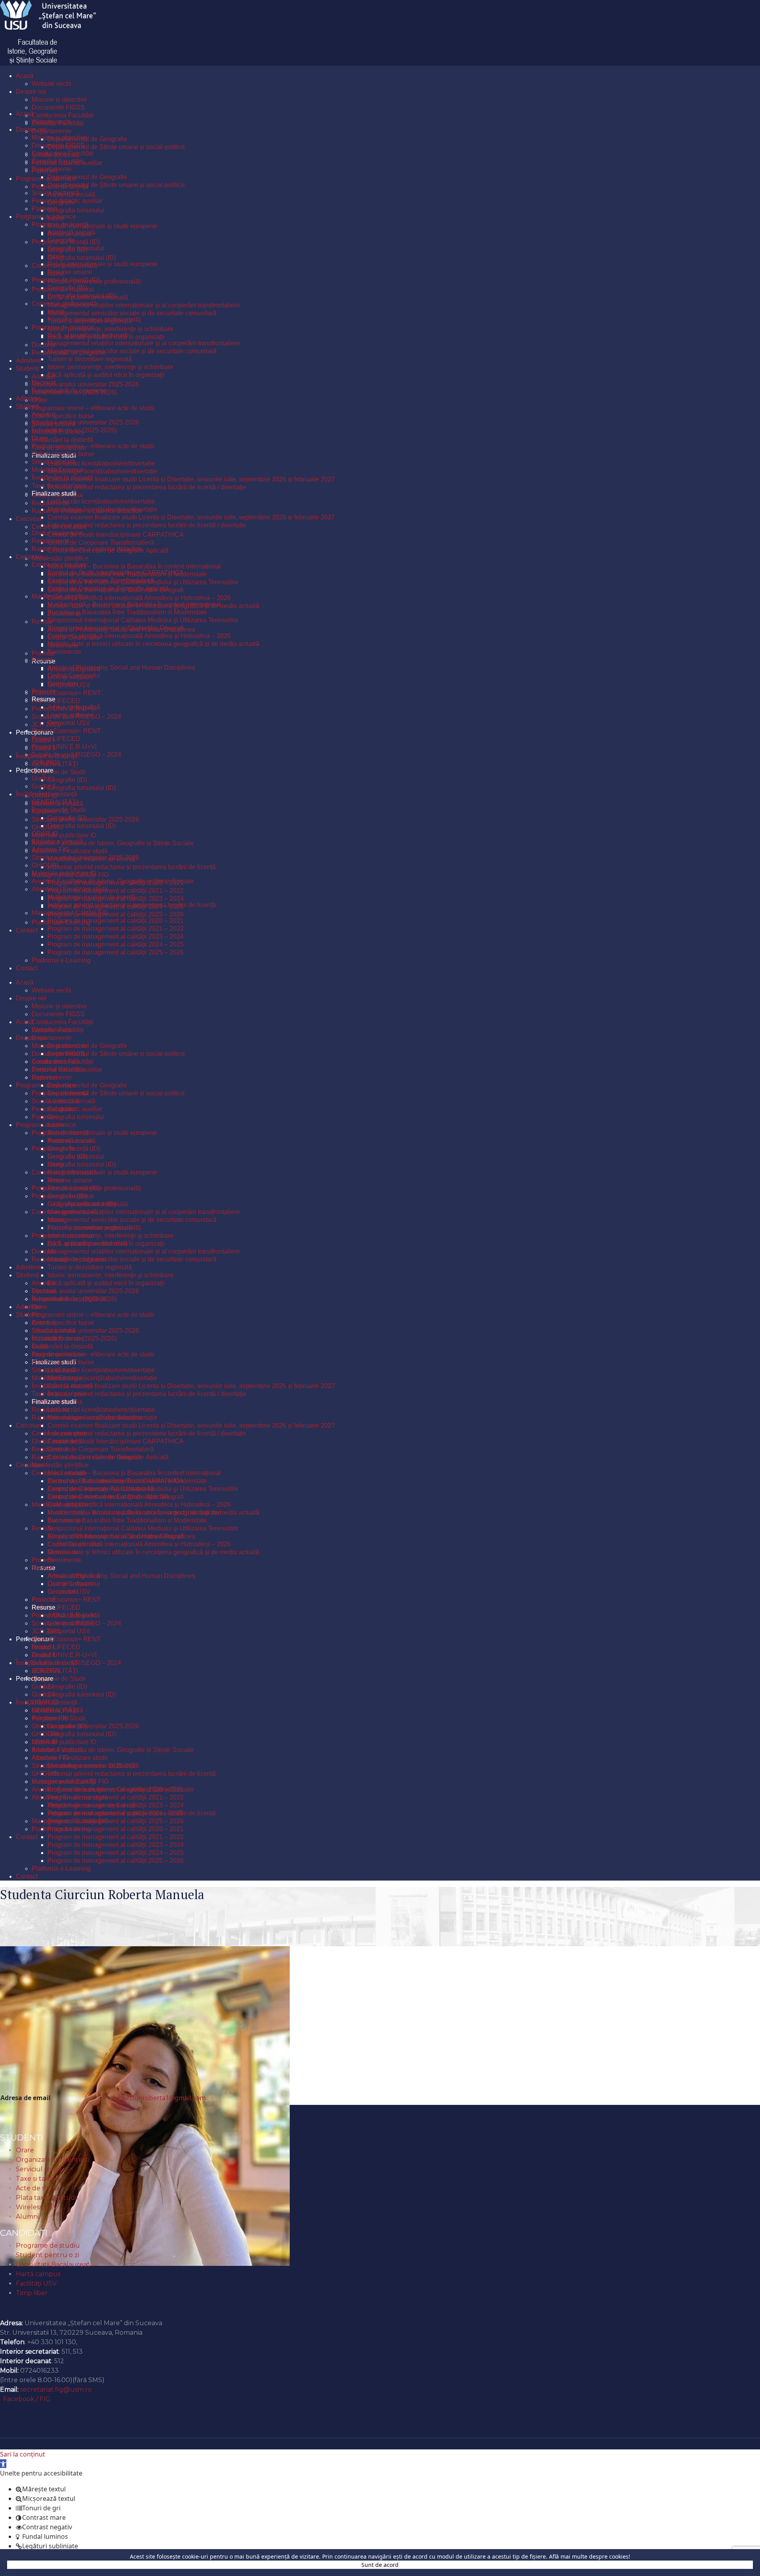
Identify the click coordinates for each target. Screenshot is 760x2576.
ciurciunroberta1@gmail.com (162, 2098)
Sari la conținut (23, 2454)
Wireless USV (37, 2207)
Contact (16, 2309)
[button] (3, 2464)
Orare (25, 2150)
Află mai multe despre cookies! (590, 2556)
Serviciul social (39, 2169)
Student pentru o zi (47, 2255)
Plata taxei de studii (47, 2198)
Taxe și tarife (36, 2179)
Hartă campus (38, 2274)
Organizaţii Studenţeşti (53, 2160)
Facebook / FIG (27, 2399)
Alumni (27, 2217)
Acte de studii (37, 2188)
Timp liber (32, 2293)
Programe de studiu (48, 2245)
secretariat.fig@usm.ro (56, 2389)
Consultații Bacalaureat (53, 2264)
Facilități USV (36, 2283)
